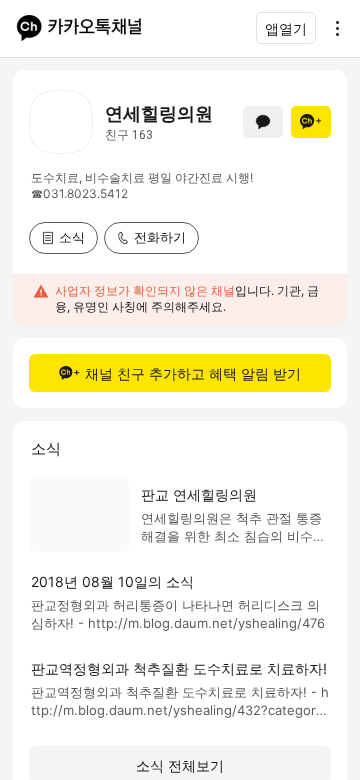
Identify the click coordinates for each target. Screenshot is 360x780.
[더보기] (332, 28)
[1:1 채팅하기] (263, 122)
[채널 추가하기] (311, 122)
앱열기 (286, 28)
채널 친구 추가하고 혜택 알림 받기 (193, 373)
